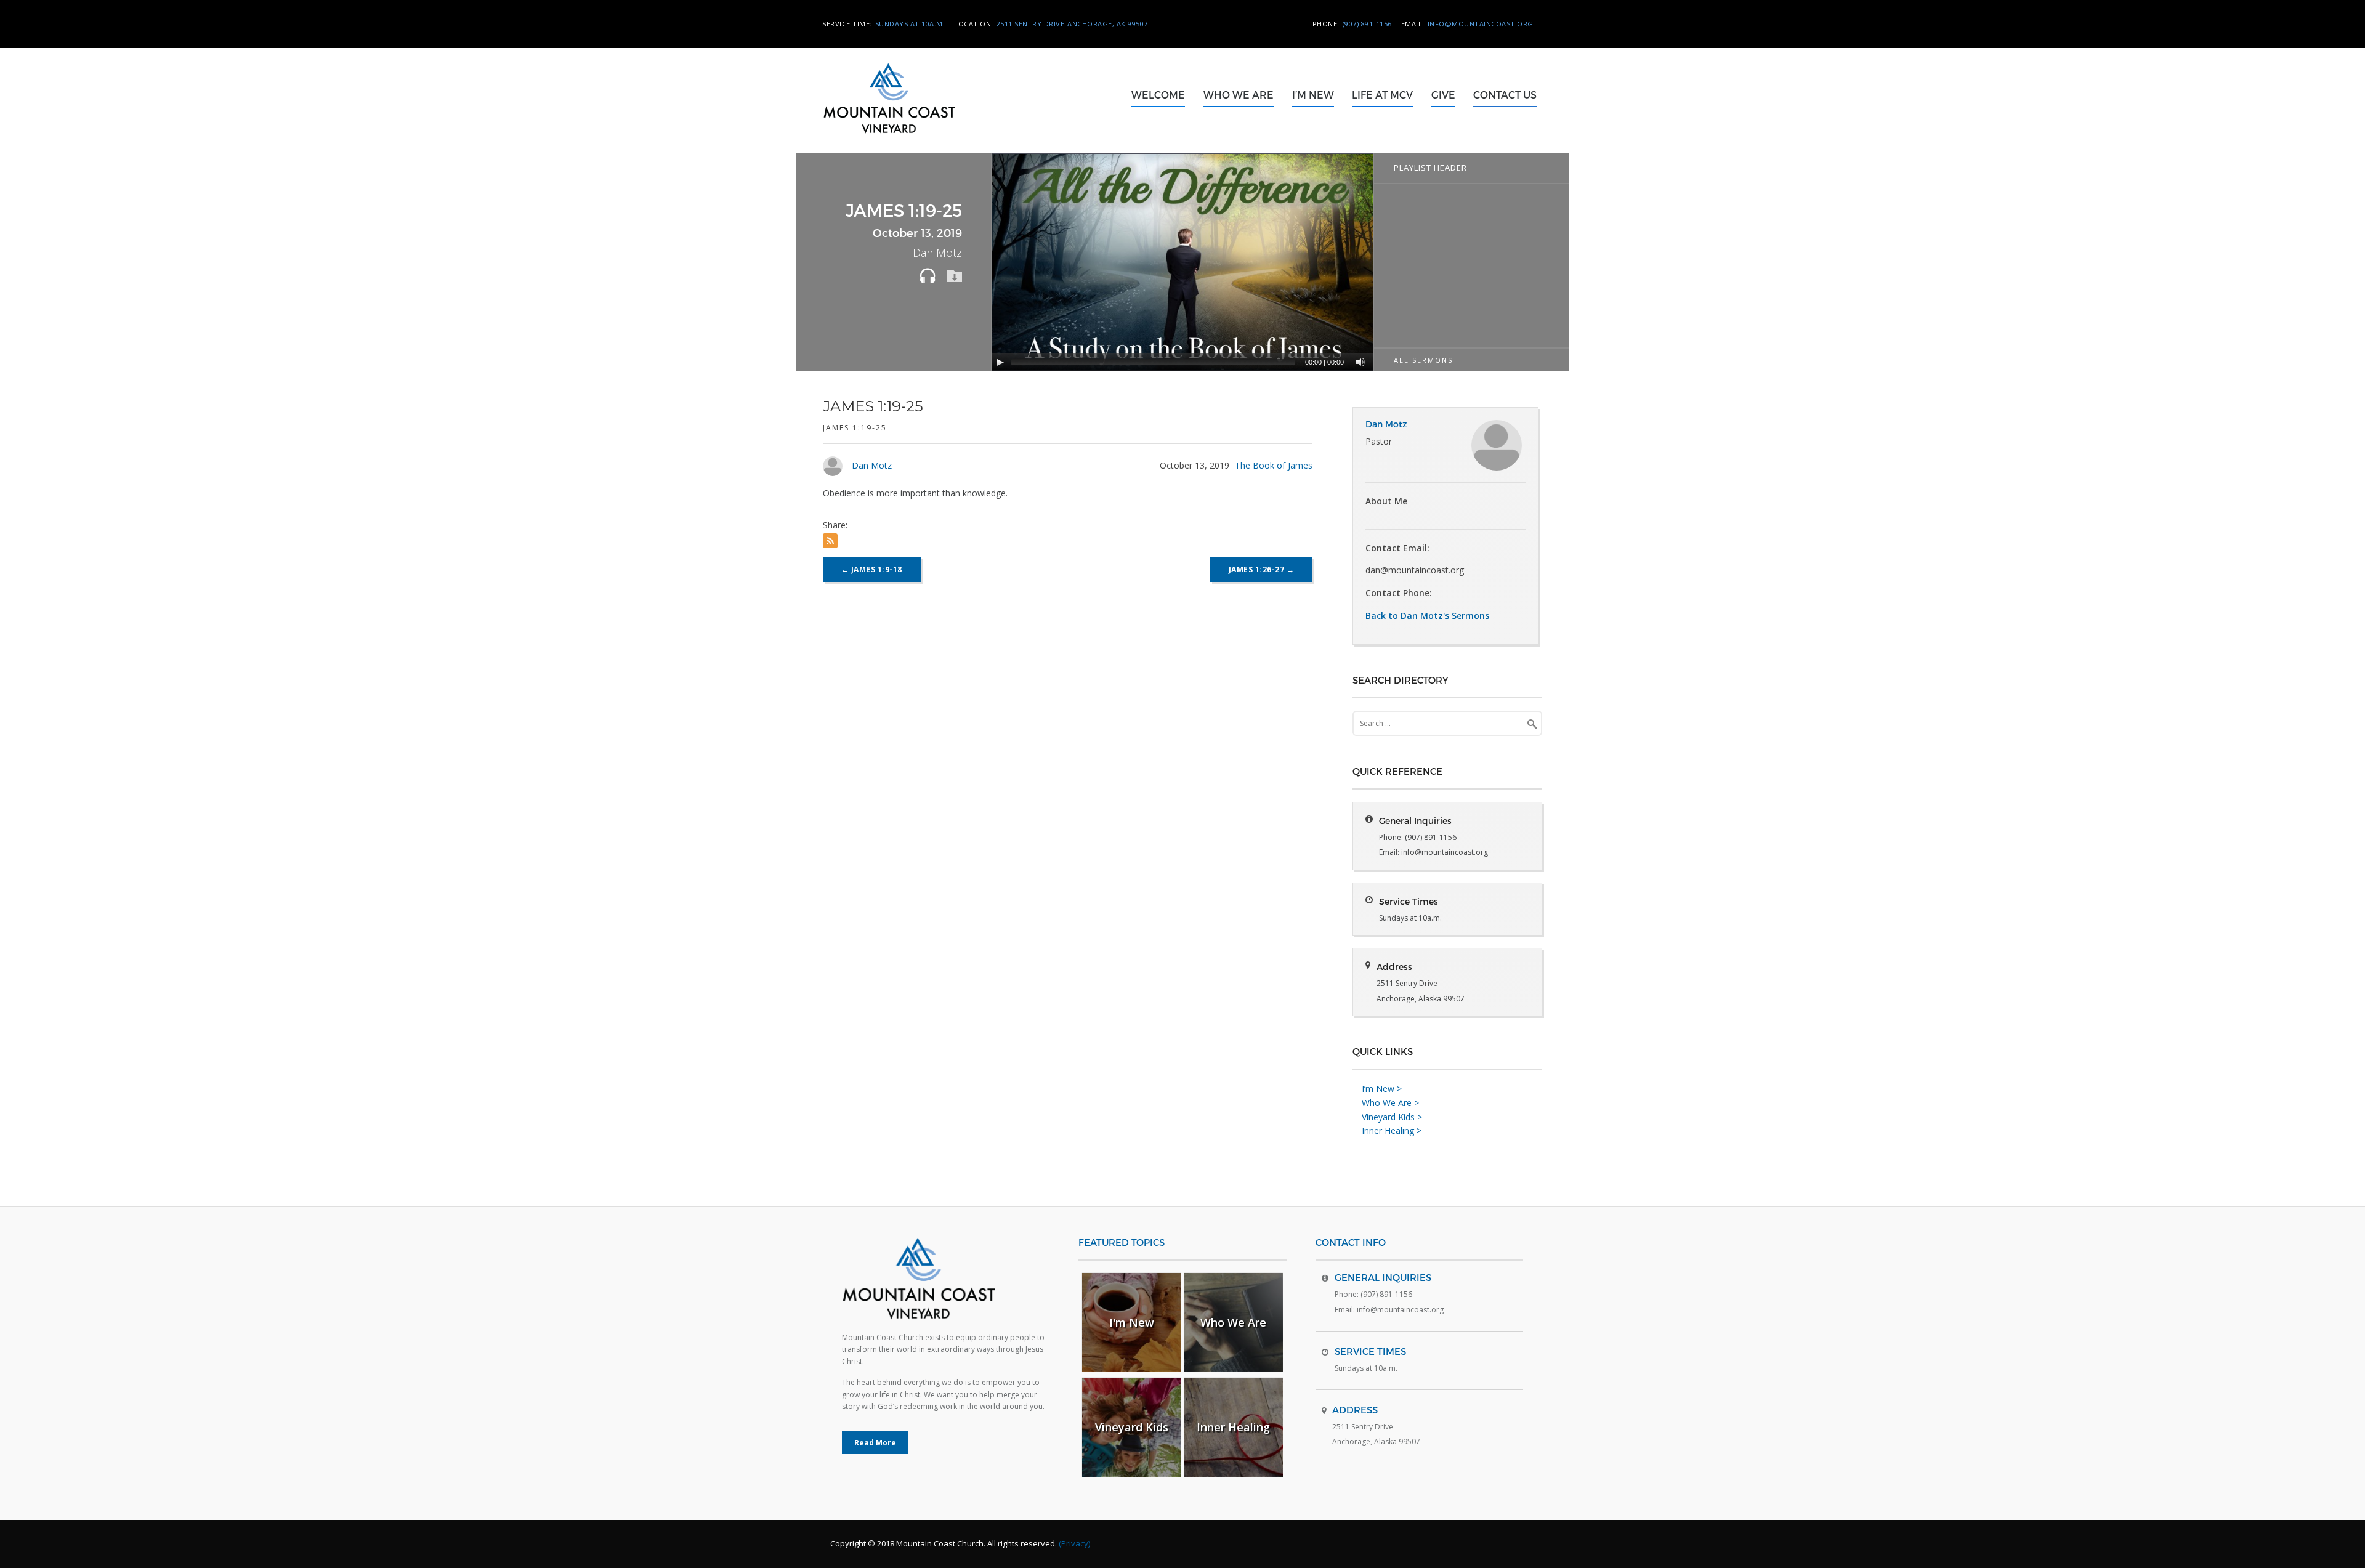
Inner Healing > (1392, 1130)
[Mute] (1360, 362)
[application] (1184, 262)
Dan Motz (872, 465)
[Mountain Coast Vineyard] (907, 145)
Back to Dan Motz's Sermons (1427, 616)
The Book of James (1274, 465)
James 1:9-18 (872, 569)
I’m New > (1382, 1089)
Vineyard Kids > (1392, 1117)
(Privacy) (1074, 1543)
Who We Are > (1390, 1103)
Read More (875, 1443)
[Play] (1000, 362)
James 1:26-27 (1262, 569)
